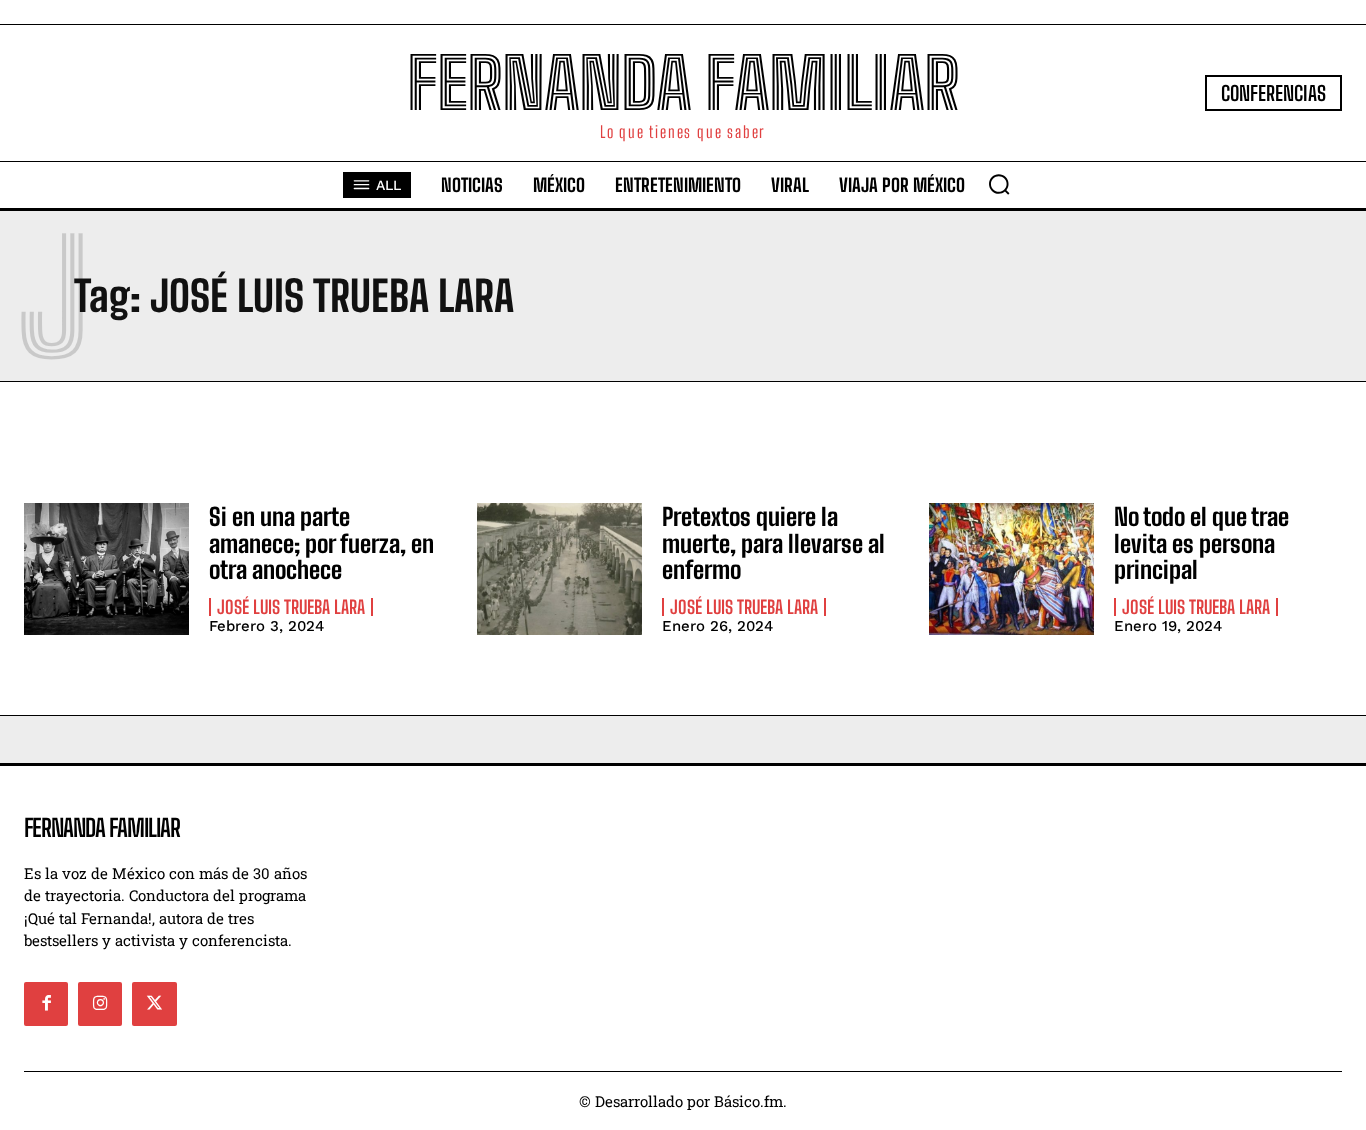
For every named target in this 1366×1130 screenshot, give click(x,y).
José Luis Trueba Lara (291, 607)
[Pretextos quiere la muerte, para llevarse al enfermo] (559, 569)
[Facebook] (46, 1004)
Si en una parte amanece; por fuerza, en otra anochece (321, 543)
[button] (999, 184)
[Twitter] (154, 1004)
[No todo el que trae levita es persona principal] (1011, 569)
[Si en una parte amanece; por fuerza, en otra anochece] (106, 569)
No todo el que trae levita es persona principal (1201, 543)
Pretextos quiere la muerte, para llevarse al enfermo (773, 543)
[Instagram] (100, 1004)
